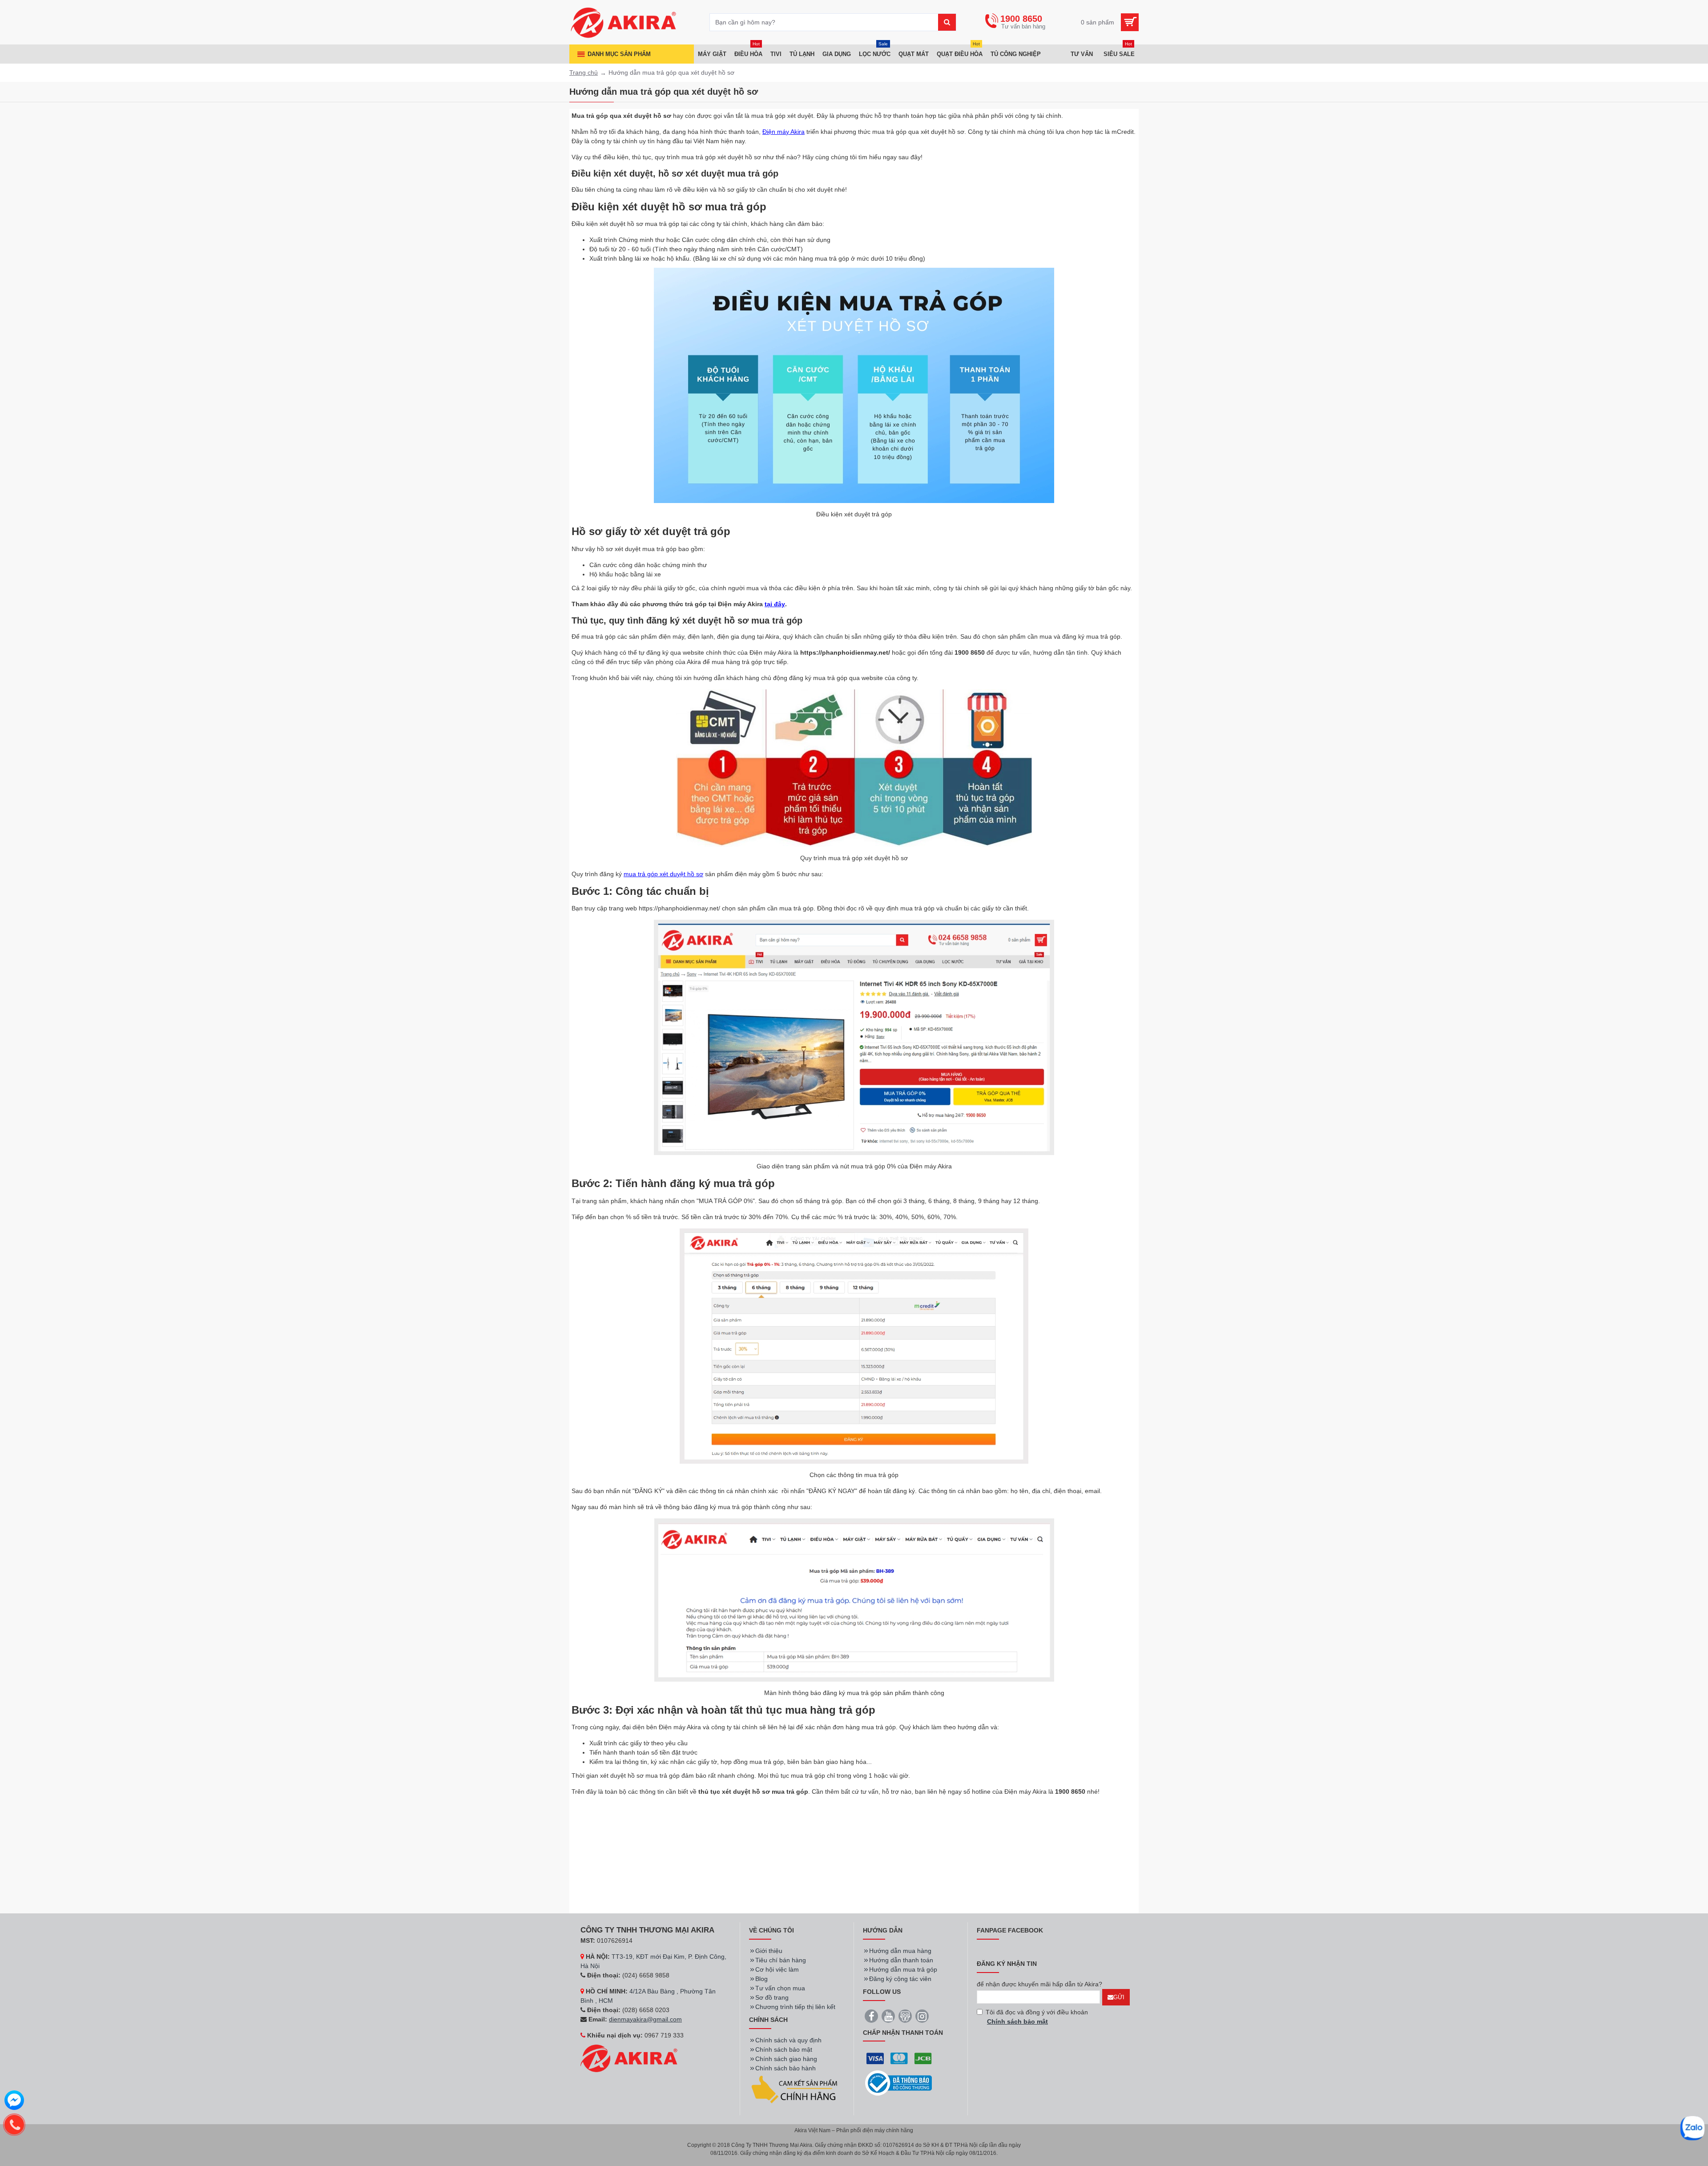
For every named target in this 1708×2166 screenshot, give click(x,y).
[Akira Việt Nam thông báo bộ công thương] (898, 2083)
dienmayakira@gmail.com (645, 2019)
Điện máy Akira (784, 132)
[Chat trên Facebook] (14, 2102)
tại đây (775, 604)
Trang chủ (584, 72)
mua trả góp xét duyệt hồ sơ (663, 874)
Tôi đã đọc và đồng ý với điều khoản (1037, 2017)
